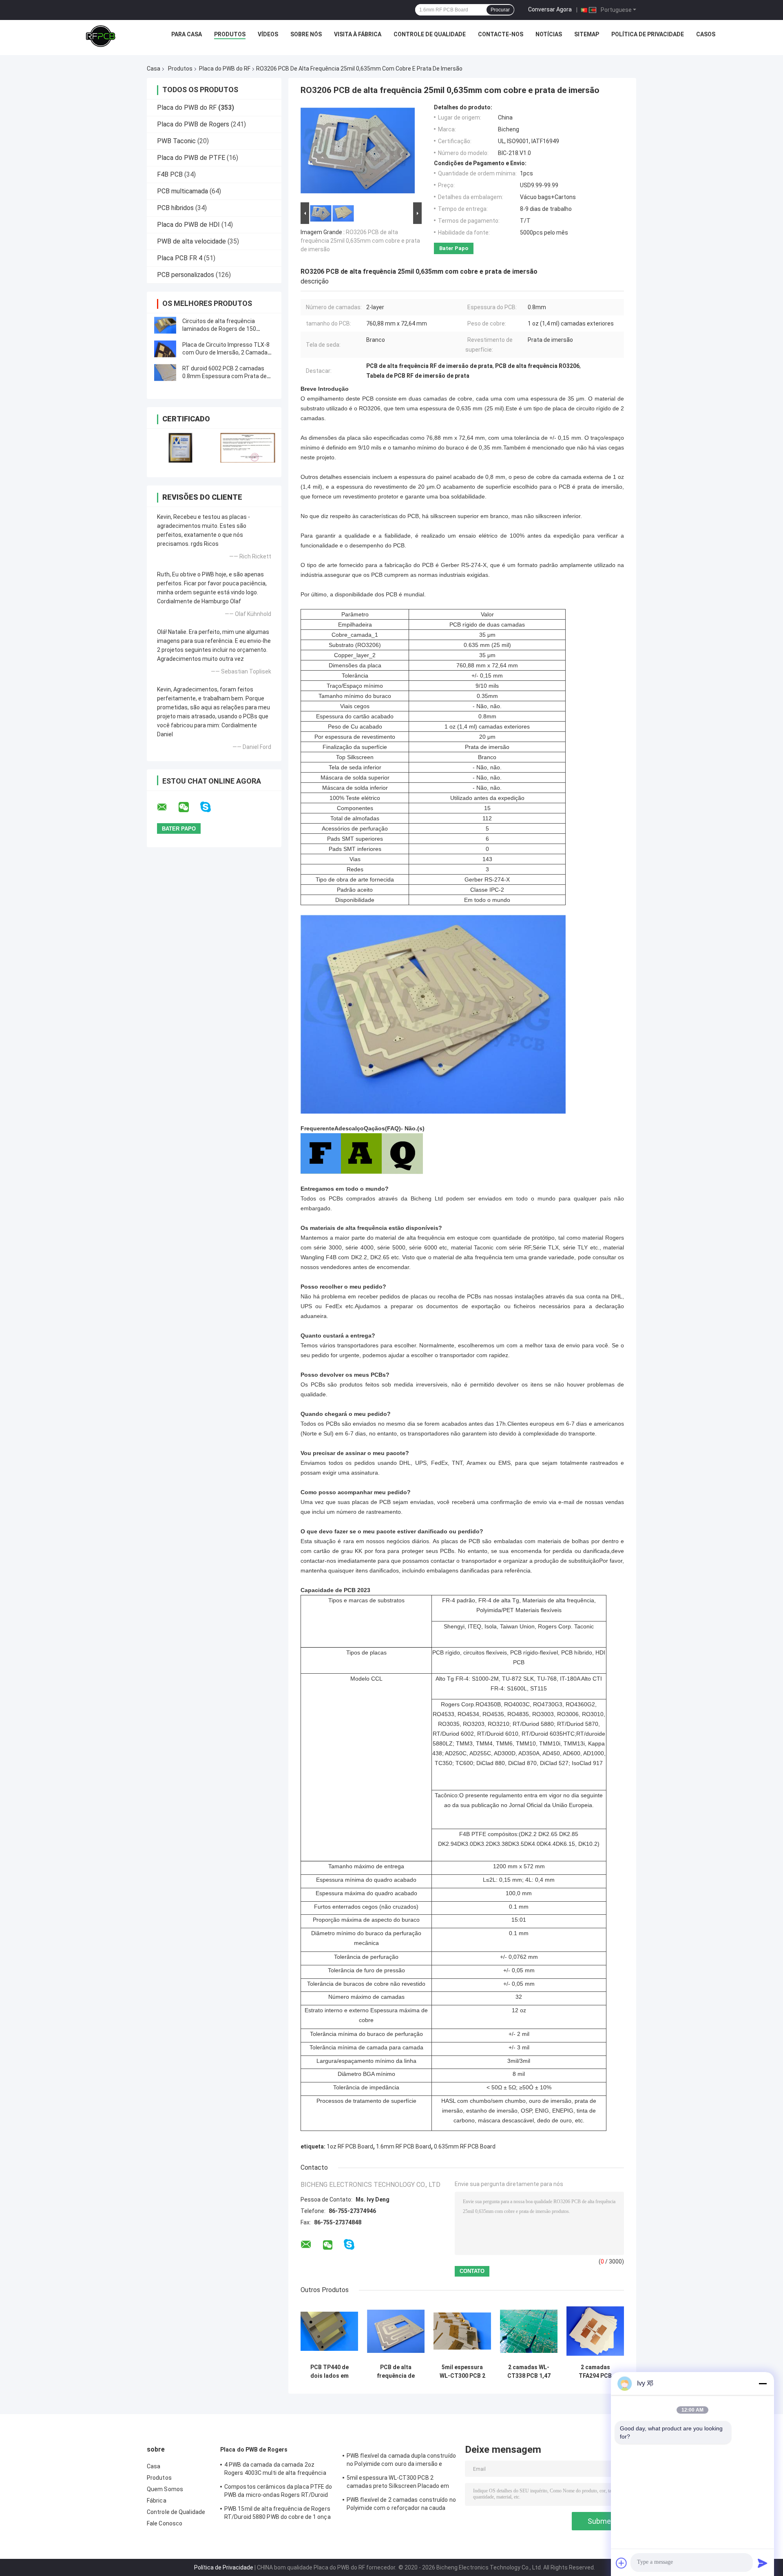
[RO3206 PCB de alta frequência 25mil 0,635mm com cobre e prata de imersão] (358, 152)
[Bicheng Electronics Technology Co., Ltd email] (167, 807)
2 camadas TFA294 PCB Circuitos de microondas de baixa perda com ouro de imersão (595, 2372)
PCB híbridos (175, 208)
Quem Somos (165, 2489)
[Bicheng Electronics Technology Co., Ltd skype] (211, 807)
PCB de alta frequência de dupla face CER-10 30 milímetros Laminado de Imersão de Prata (396, 2372)
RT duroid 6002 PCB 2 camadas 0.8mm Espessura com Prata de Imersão (225, 376)
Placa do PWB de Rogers (193, 124)
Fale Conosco (165, 2523)
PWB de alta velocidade (191, 241)
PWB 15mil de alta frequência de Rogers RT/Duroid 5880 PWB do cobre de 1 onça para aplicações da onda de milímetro (278, 2514)
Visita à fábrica (358, 34)
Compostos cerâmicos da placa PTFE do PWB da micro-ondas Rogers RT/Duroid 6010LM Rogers (278, 2492)
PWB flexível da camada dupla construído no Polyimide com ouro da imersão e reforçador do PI (401, 2461)
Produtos (230, 34)
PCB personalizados (186, 275)
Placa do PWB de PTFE (191, 158)
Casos (706, 34)
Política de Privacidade (648, 34)
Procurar (500, 10)
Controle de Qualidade (176, 2512)
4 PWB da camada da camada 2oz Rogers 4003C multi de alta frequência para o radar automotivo (275, 2470)
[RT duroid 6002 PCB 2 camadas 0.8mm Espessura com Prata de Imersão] (165, 372)
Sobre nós (306, 34)
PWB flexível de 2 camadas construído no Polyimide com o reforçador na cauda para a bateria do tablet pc (401, 2505)
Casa (154, 69)
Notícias (549, 34)
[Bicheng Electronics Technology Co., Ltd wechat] (189, 807)
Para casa (187, 34)
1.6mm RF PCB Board (404, 2146)
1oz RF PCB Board (350, 2146)
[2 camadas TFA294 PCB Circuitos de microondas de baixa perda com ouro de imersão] (595, 2331)
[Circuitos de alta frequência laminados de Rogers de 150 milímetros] (165, 325)
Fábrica (157, 2501)
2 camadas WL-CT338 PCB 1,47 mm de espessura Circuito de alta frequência (529, 2372)
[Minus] (763, 2383)
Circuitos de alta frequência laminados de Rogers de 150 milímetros (219, 329)
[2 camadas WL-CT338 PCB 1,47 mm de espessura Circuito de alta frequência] (529, 2331)
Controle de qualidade (430, 34)
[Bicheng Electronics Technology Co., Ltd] (101, 36)
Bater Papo (454, 248)
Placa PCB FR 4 (180, 258)
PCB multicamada (182, 191)
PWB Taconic (176, 141)
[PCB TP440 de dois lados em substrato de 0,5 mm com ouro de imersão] (329, 2331)
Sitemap (587, 34)
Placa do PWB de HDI (188, 225)
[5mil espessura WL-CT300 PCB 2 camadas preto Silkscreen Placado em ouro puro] (462, 2331)
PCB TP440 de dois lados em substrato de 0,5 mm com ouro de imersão (329, 2372)
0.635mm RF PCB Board (465, 2146)
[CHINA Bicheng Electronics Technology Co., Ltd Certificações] (180, 448)
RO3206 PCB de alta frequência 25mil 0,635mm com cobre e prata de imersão (360, 241)
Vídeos (268, 34)
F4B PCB (170, 174)
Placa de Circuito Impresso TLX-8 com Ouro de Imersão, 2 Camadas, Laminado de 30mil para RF (227, 352)
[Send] (763, 2563)
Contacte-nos (501, 34)
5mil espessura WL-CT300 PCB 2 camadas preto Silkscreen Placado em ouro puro (462, 2372)
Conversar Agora (550, 9)
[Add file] (622, 2563)
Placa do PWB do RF (225, 69)
